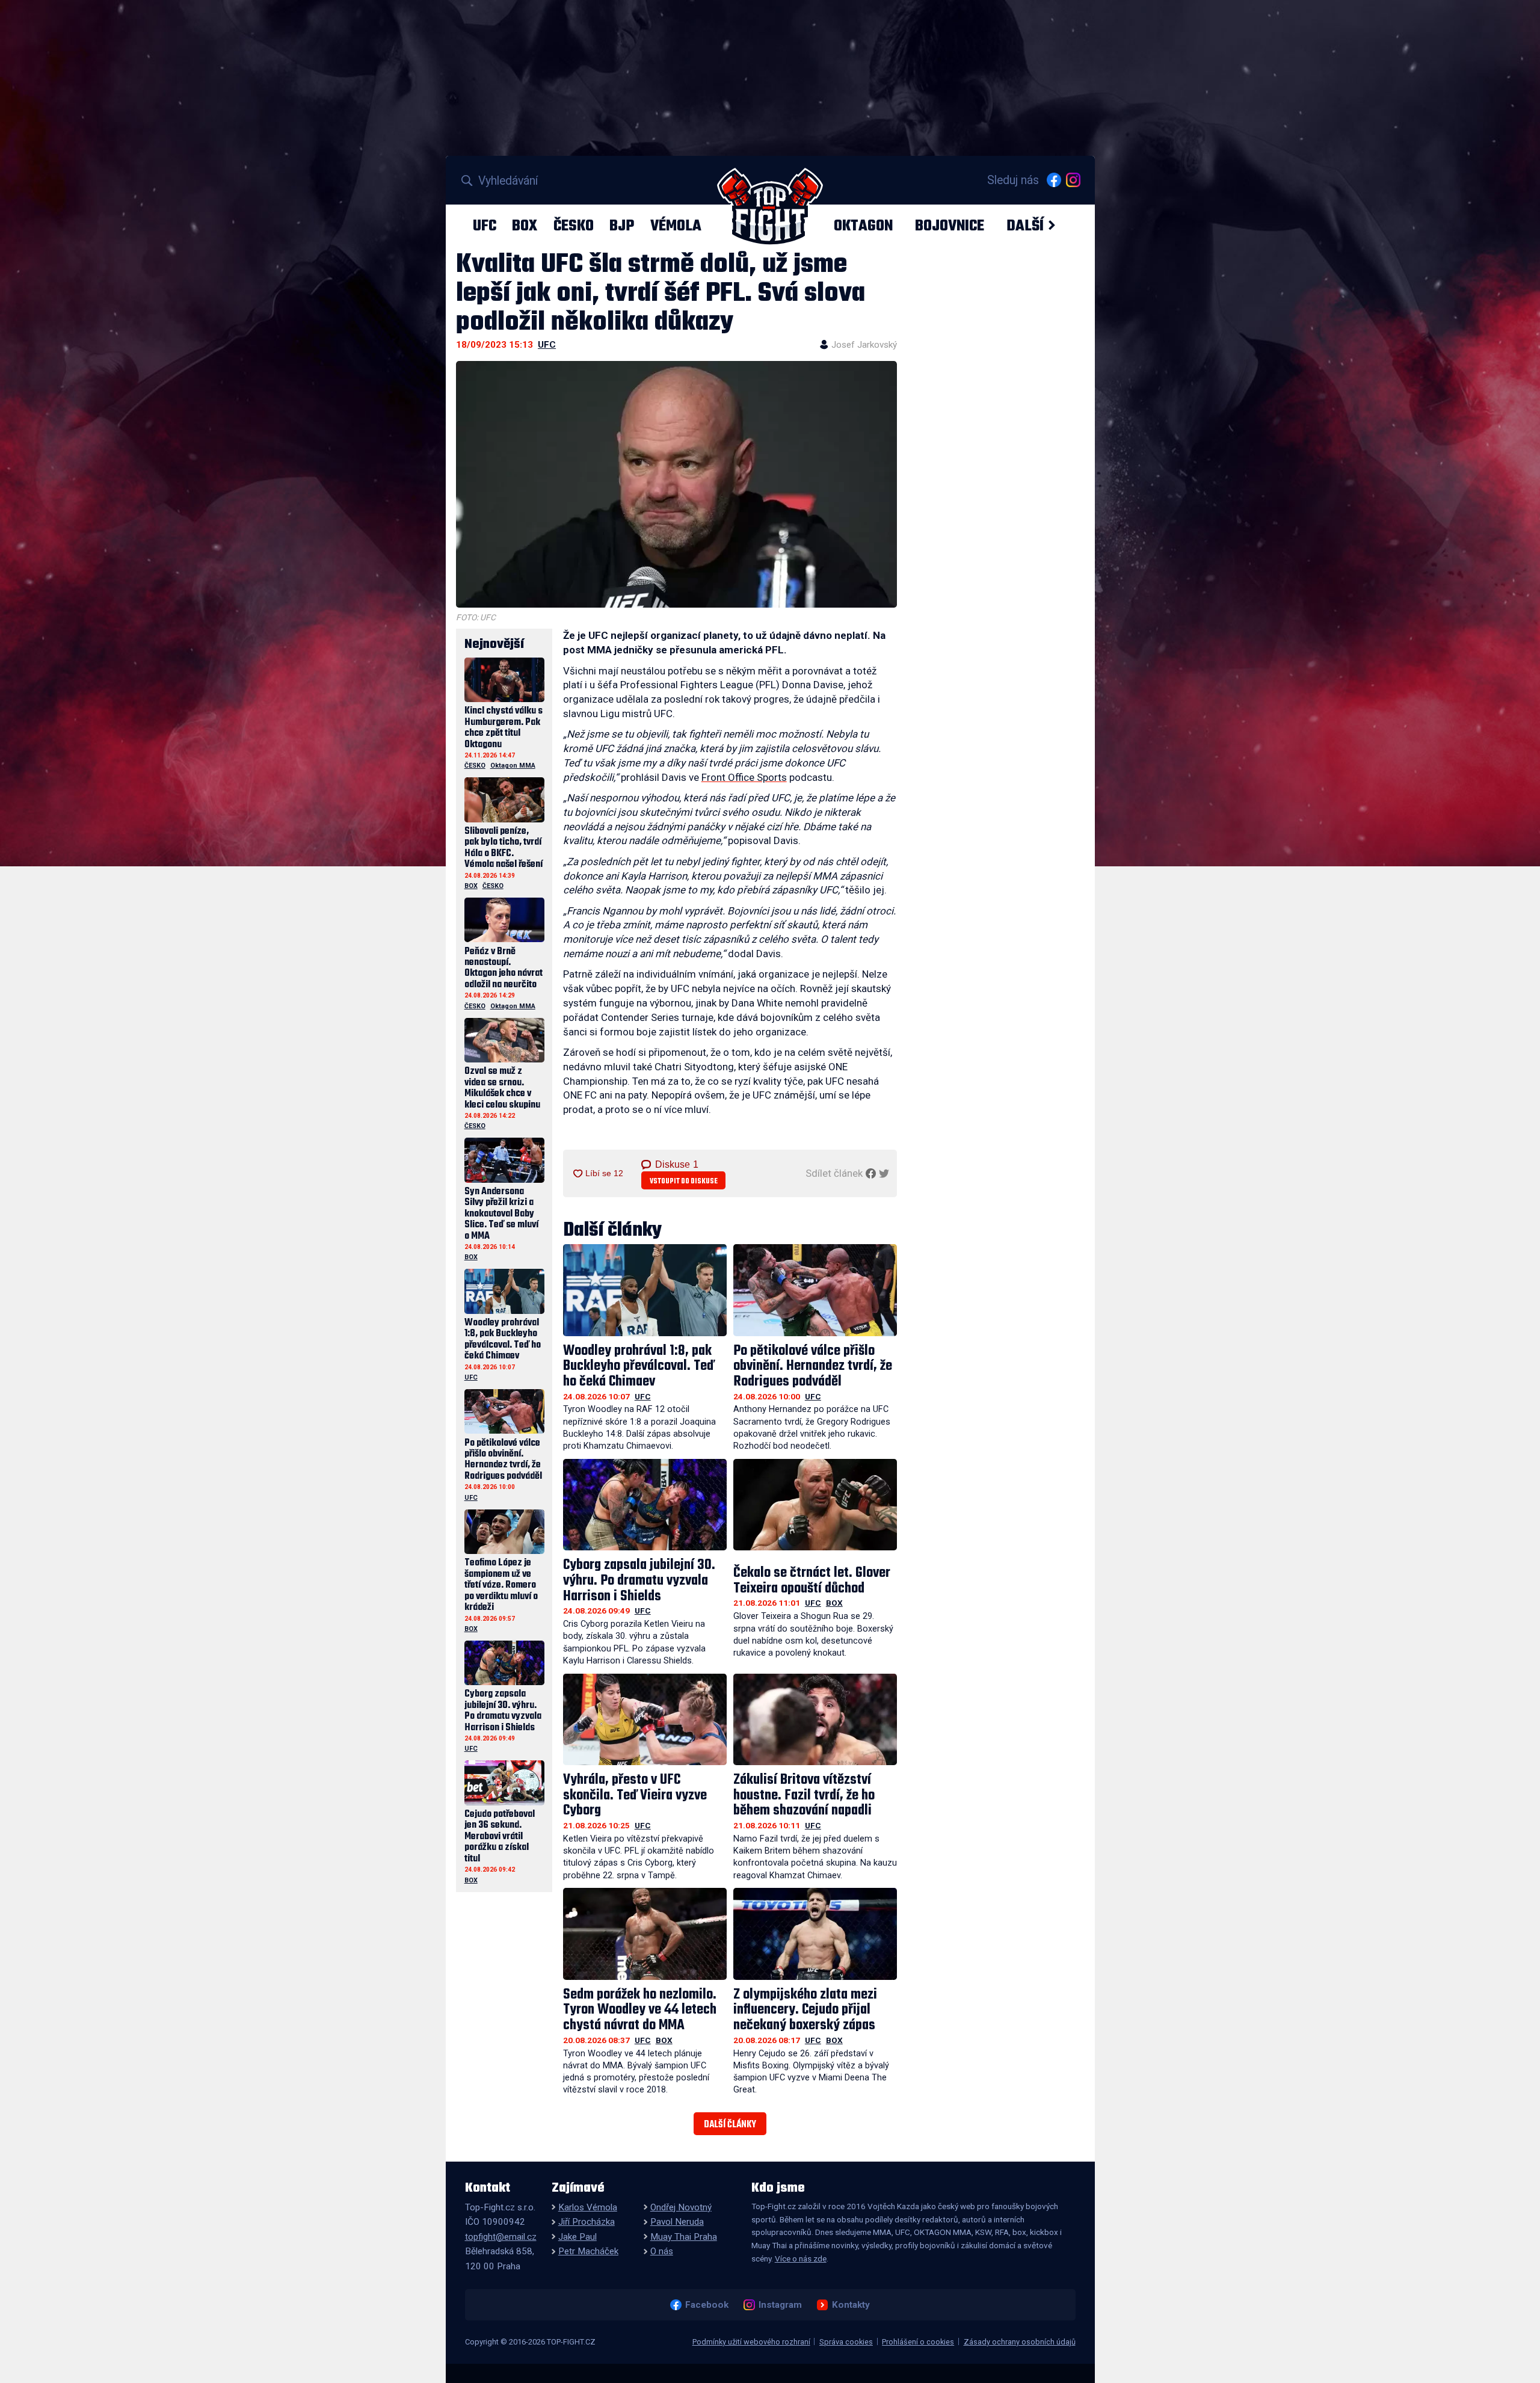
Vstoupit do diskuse (684, 1181)
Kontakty (851, 2305)
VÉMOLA (676, 226)
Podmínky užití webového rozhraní (751, 2342)
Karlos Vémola (588, 2207)
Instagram (780, 2305)
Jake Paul (577, 2237)
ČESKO (574, 226)
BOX (525, 226)
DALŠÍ (1025, 226)
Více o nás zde (801, 2258)
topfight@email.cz (501, 2237)
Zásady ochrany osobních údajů (1020, 2342)
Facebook (707, 2305)
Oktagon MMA (513, 766)
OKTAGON (863, 226)
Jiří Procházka (587, 2222)
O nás (662, 2251)
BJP (622, 226)
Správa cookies (846, 2342)
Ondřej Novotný (681, 2207)
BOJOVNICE (950, 226)
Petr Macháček (588, 2251)
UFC (485, 226)
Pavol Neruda (677, 2222)
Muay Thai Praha (684, 2237)
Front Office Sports (744, 777)
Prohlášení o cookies (918, 2342)
